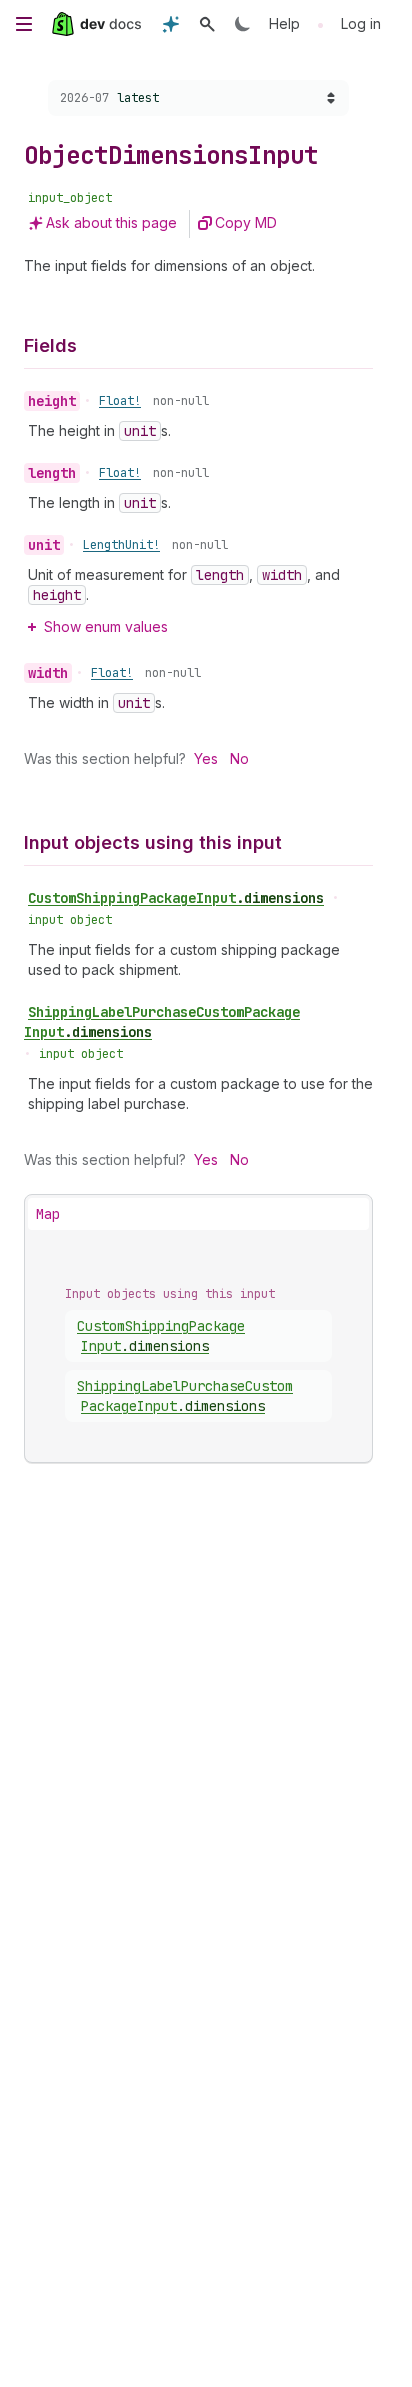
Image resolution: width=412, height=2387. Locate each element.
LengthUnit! (121, 545)
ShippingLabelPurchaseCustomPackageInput (162, 1022)
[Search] (207, 24)
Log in (361, 23)
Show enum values (106, 626)
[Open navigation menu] (24, 24)
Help (284, 23)
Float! (120, 401)
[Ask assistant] (171, 24)
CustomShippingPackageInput (176, 898)
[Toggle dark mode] (243, 24)
